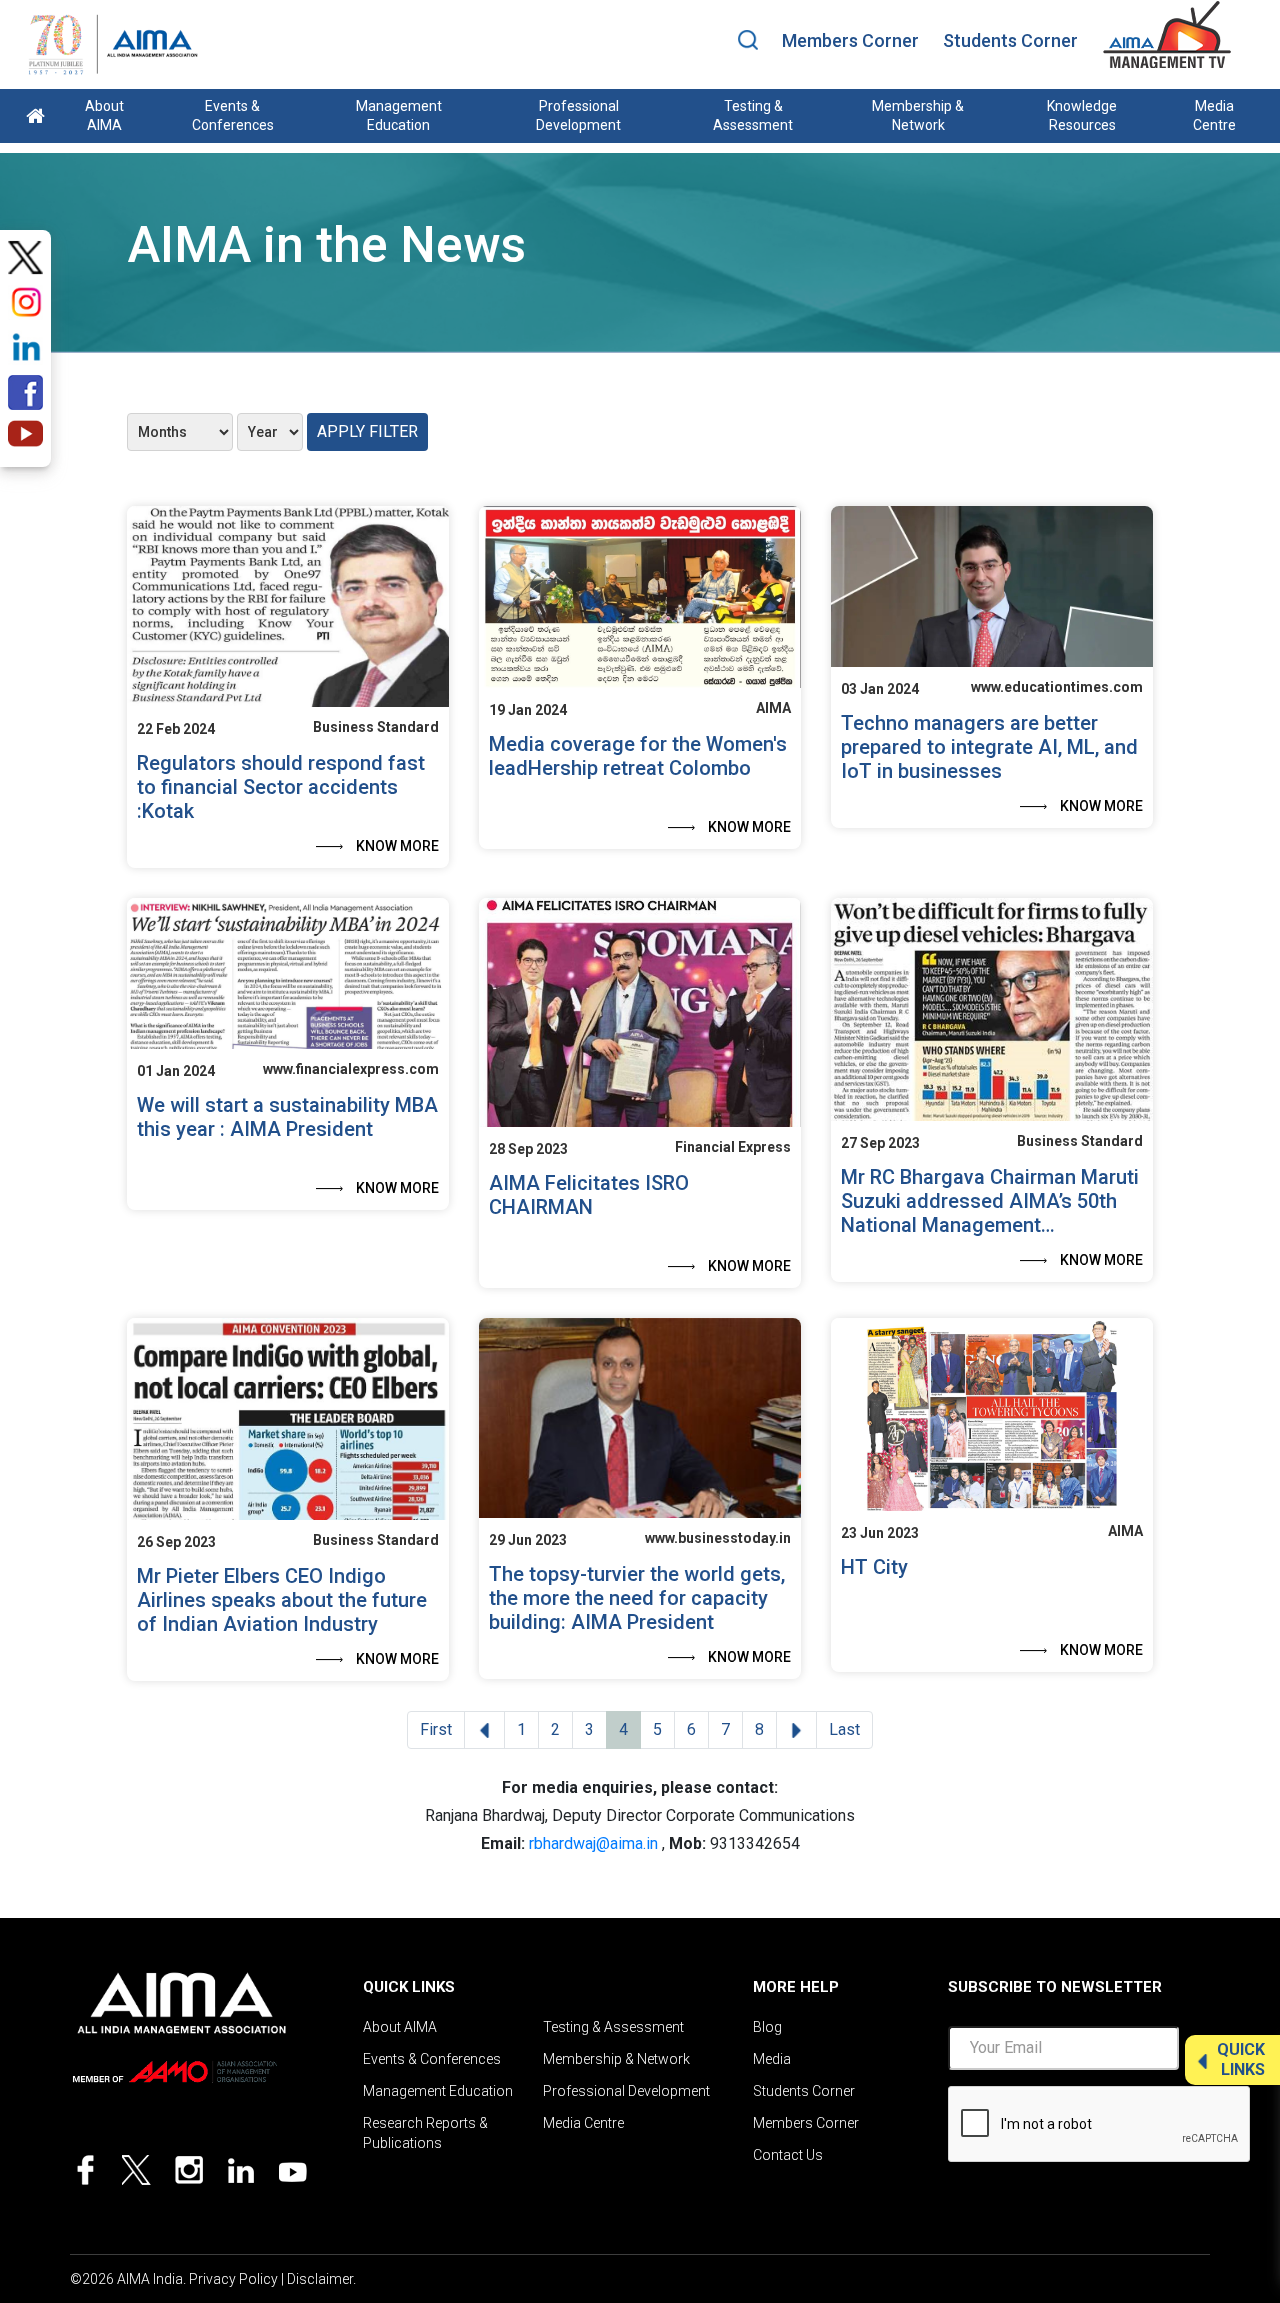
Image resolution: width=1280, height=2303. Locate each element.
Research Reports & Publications (425, 2133)
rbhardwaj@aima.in (593, 1843)
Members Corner (850, 40)
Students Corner (1010, 40)
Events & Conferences (233, 115)
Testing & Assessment (753, 115)
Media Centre (1214, 115)
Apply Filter (367, 431)
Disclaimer (320, 2279)
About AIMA (104, 115)
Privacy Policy (233, 2279)
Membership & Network (918, 115)
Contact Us (788, 2155)
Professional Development (578, 115)
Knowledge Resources (1082, 115)
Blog (767, 2027)
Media (772, 2059)
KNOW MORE (397, 846)
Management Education (399, 115)
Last (844, 1729)
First (436, 1729)
